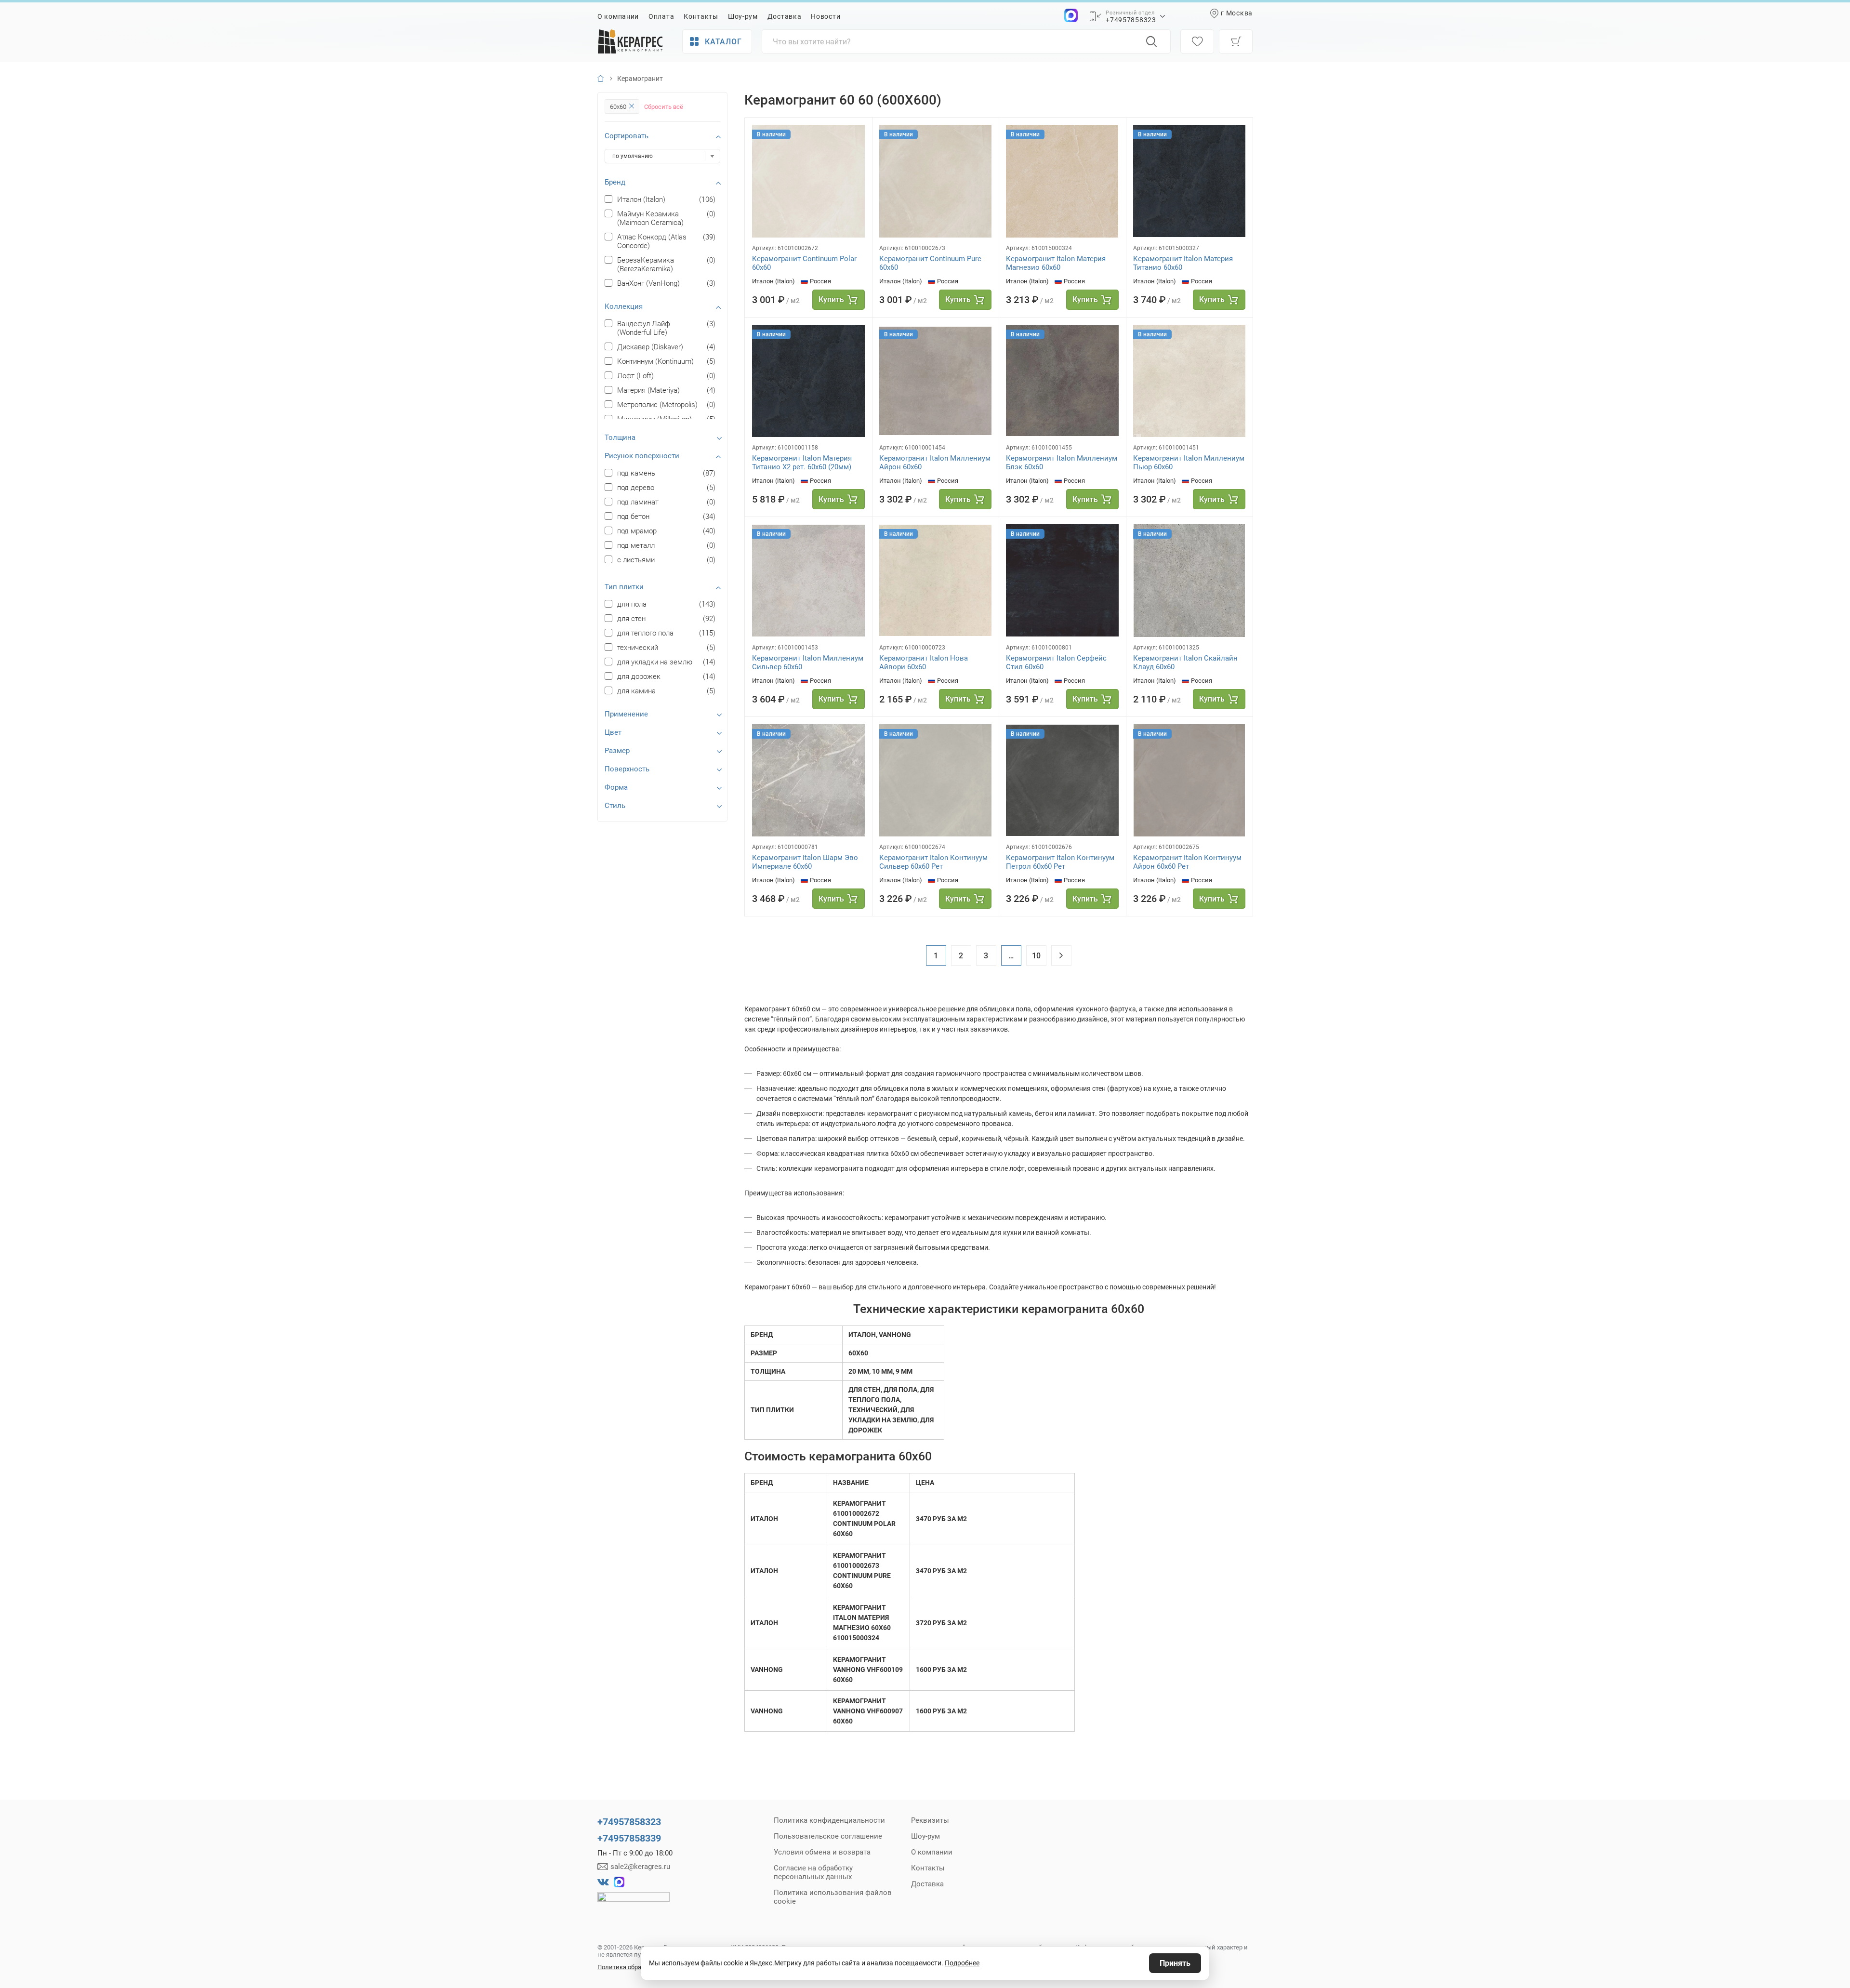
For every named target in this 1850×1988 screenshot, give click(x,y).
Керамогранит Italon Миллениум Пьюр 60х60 (1189, 463)
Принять (1175, 1963)
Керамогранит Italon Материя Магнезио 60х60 (1056, 263)
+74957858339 (629, 1838)
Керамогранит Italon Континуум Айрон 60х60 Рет (1187, 862)
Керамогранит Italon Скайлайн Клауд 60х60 (1185, 663)
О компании (618, 16)
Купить (831, 299)
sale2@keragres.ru (640, 1867)
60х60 (618, 107)
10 (1036, 956)
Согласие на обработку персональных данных (813, 1872)
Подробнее (962, 1963)
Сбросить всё (664, 107)
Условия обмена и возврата (822, 1852)
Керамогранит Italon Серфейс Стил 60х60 (1056, 663)
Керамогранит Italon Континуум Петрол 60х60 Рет (1060, 862)
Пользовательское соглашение (828, 1836)
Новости (826, 16)
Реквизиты (930, 1820)
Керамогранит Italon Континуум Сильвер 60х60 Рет (933, 862)
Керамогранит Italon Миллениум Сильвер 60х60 (808, 663)
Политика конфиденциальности (829, 1820)
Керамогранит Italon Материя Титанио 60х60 (1183, 263)
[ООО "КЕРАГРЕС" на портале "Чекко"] (634, 1904)
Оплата (661, 16)
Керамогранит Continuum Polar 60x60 (804, 263)
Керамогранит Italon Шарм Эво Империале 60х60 (805, 862)
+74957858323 (1131, 20)
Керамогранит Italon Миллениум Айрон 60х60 (935, 463)
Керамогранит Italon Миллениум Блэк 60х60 (1062, 463)
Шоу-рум (743, 16)
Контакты (701, 16)
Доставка (785, 16)
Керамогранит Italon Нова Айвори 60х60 (924, 663)
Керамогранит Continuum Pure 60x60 (930, 263)
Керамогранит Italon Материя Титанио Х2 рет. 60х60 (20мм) (802, 463)
